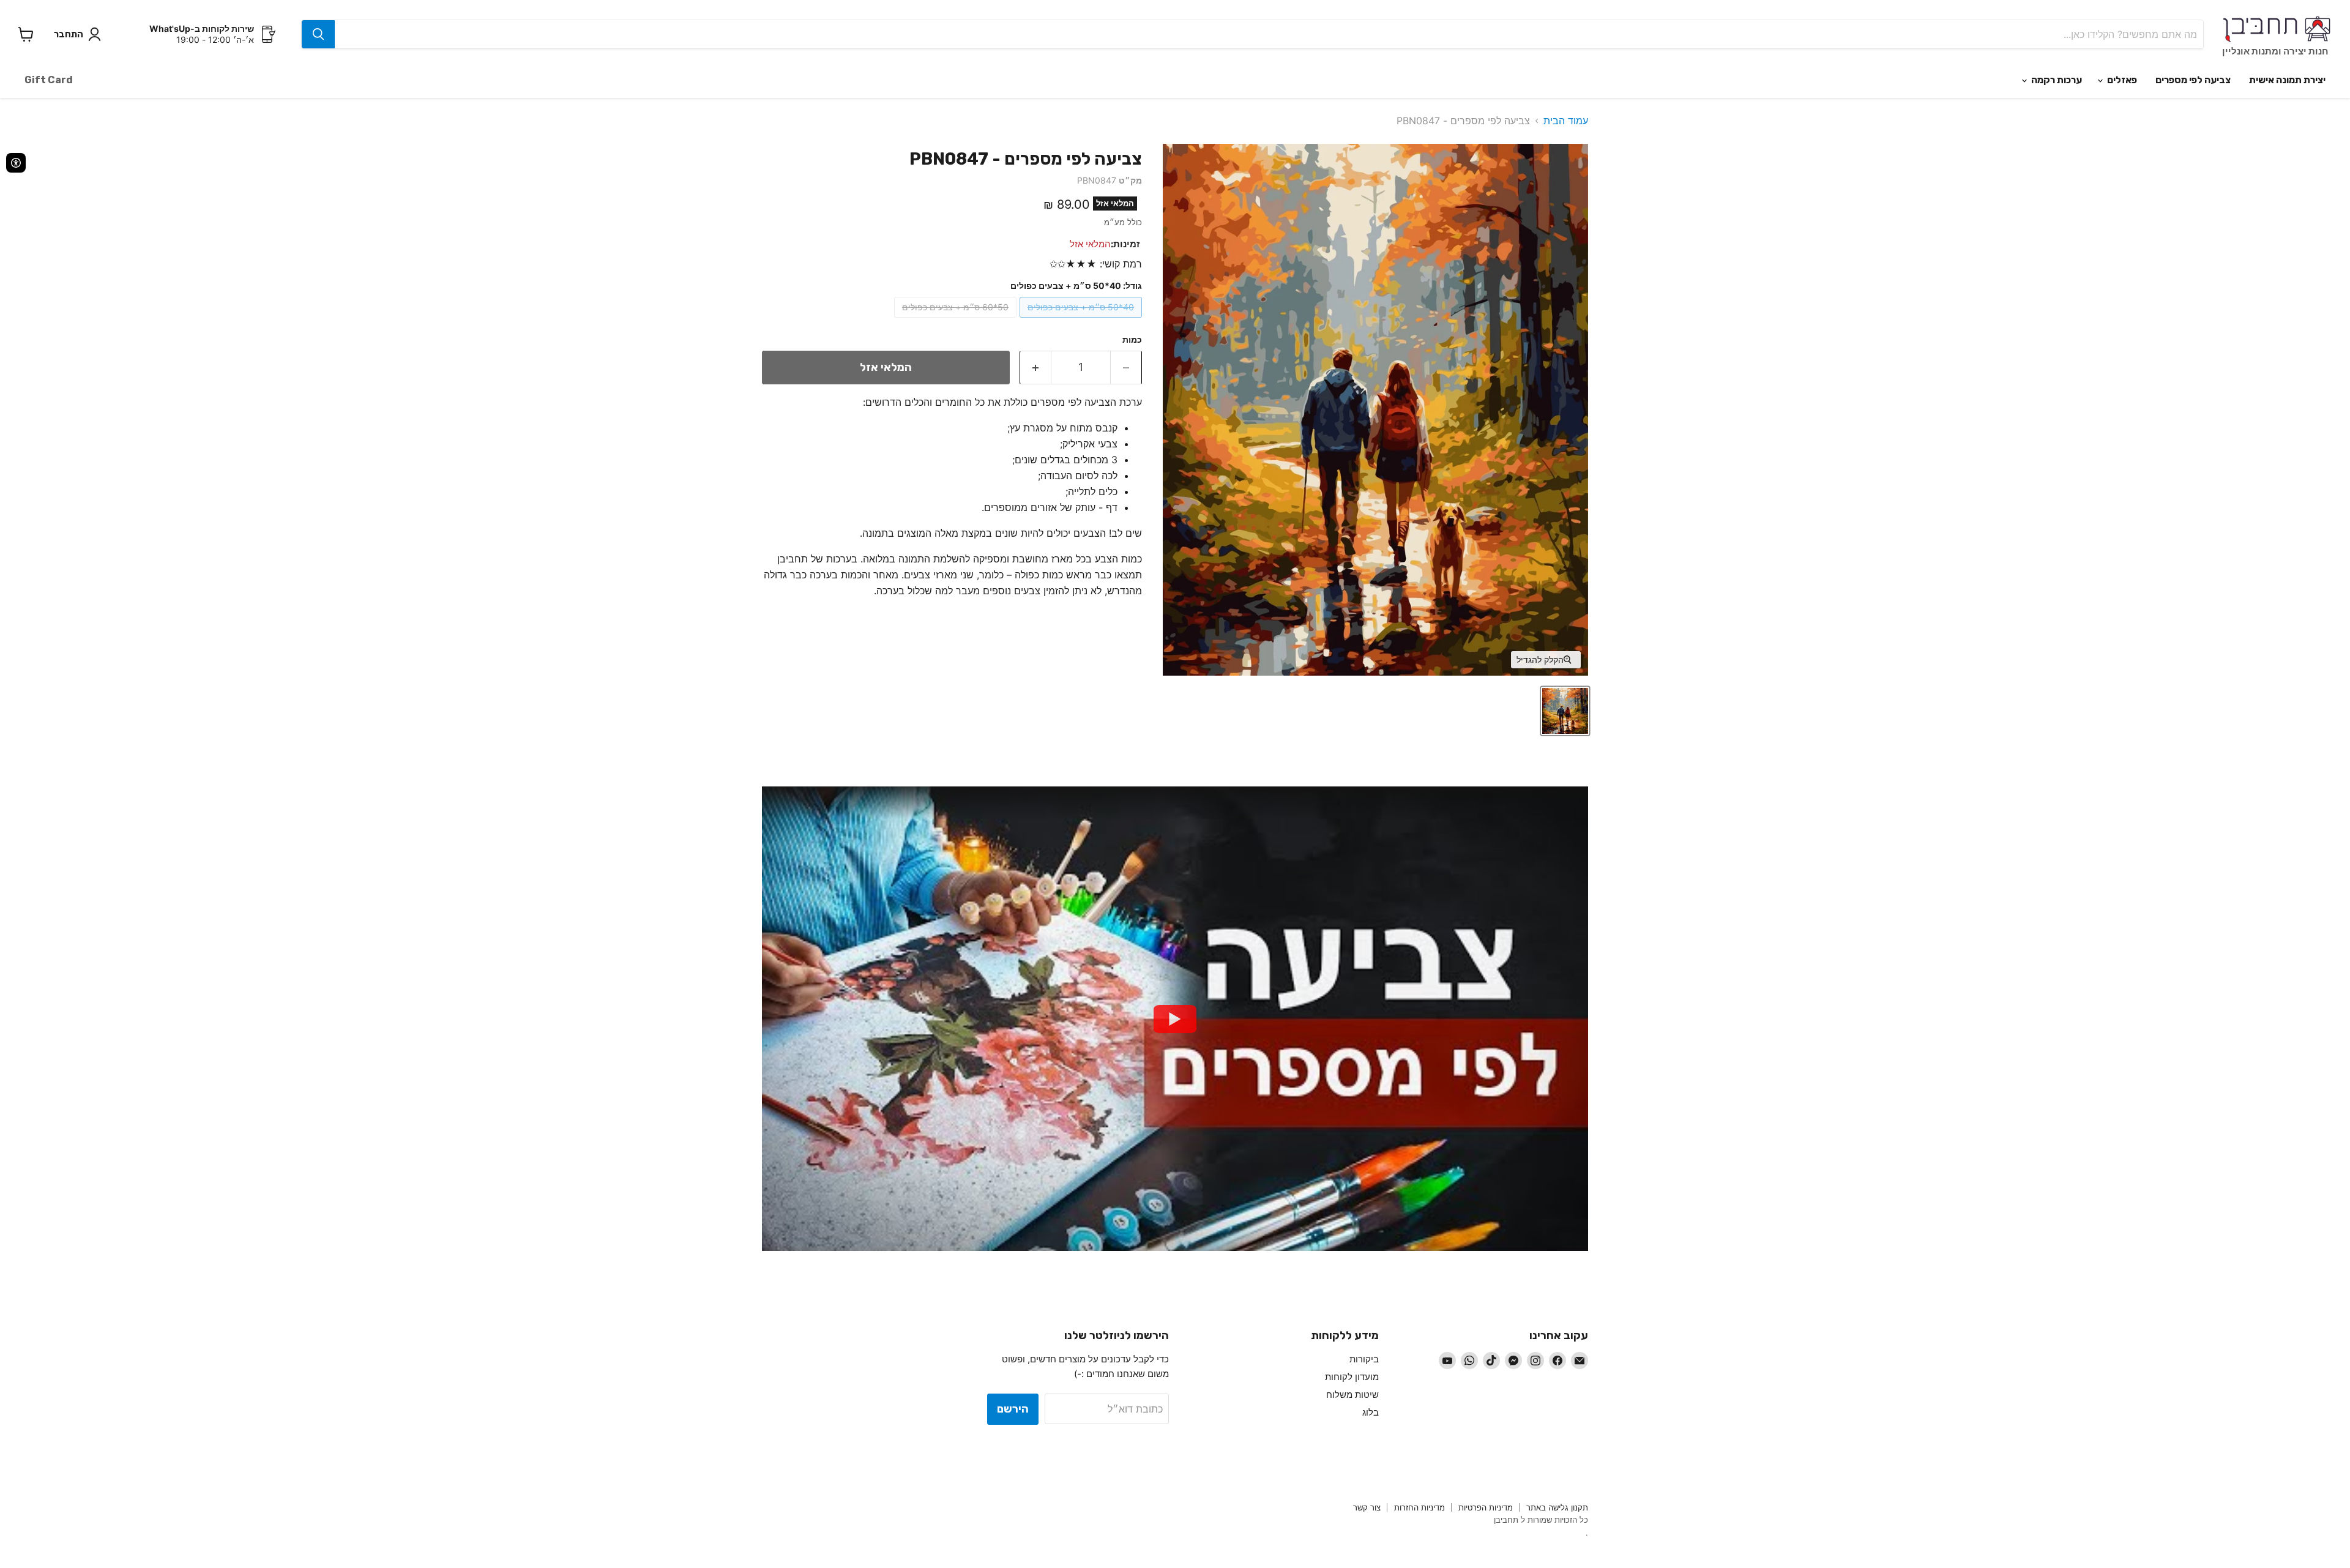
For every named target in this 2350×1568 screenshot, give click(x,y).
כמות (1132, 340)
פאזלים (2121, 80)
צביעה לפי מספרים (2193, 80)
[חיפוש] (318, 34)
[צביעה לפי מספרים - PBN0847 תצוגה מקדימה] (1565, 711)
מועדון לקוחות (1352, 1377)
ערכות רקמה (2056, 80)
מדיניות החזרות (1419, 1507)
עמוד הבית (1566, 121)
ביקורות (1364, 1359)
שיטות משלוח (1352, 1394)
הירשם (1013, 1409)
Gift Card (49, 80)
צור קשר (1367, 1507)
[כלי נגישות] (16, 163)
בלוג (1371, 1412)
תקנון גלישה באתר (1557, 1507)
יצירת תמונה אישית (2287, 80)
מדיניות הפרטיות (1486, 1507)
